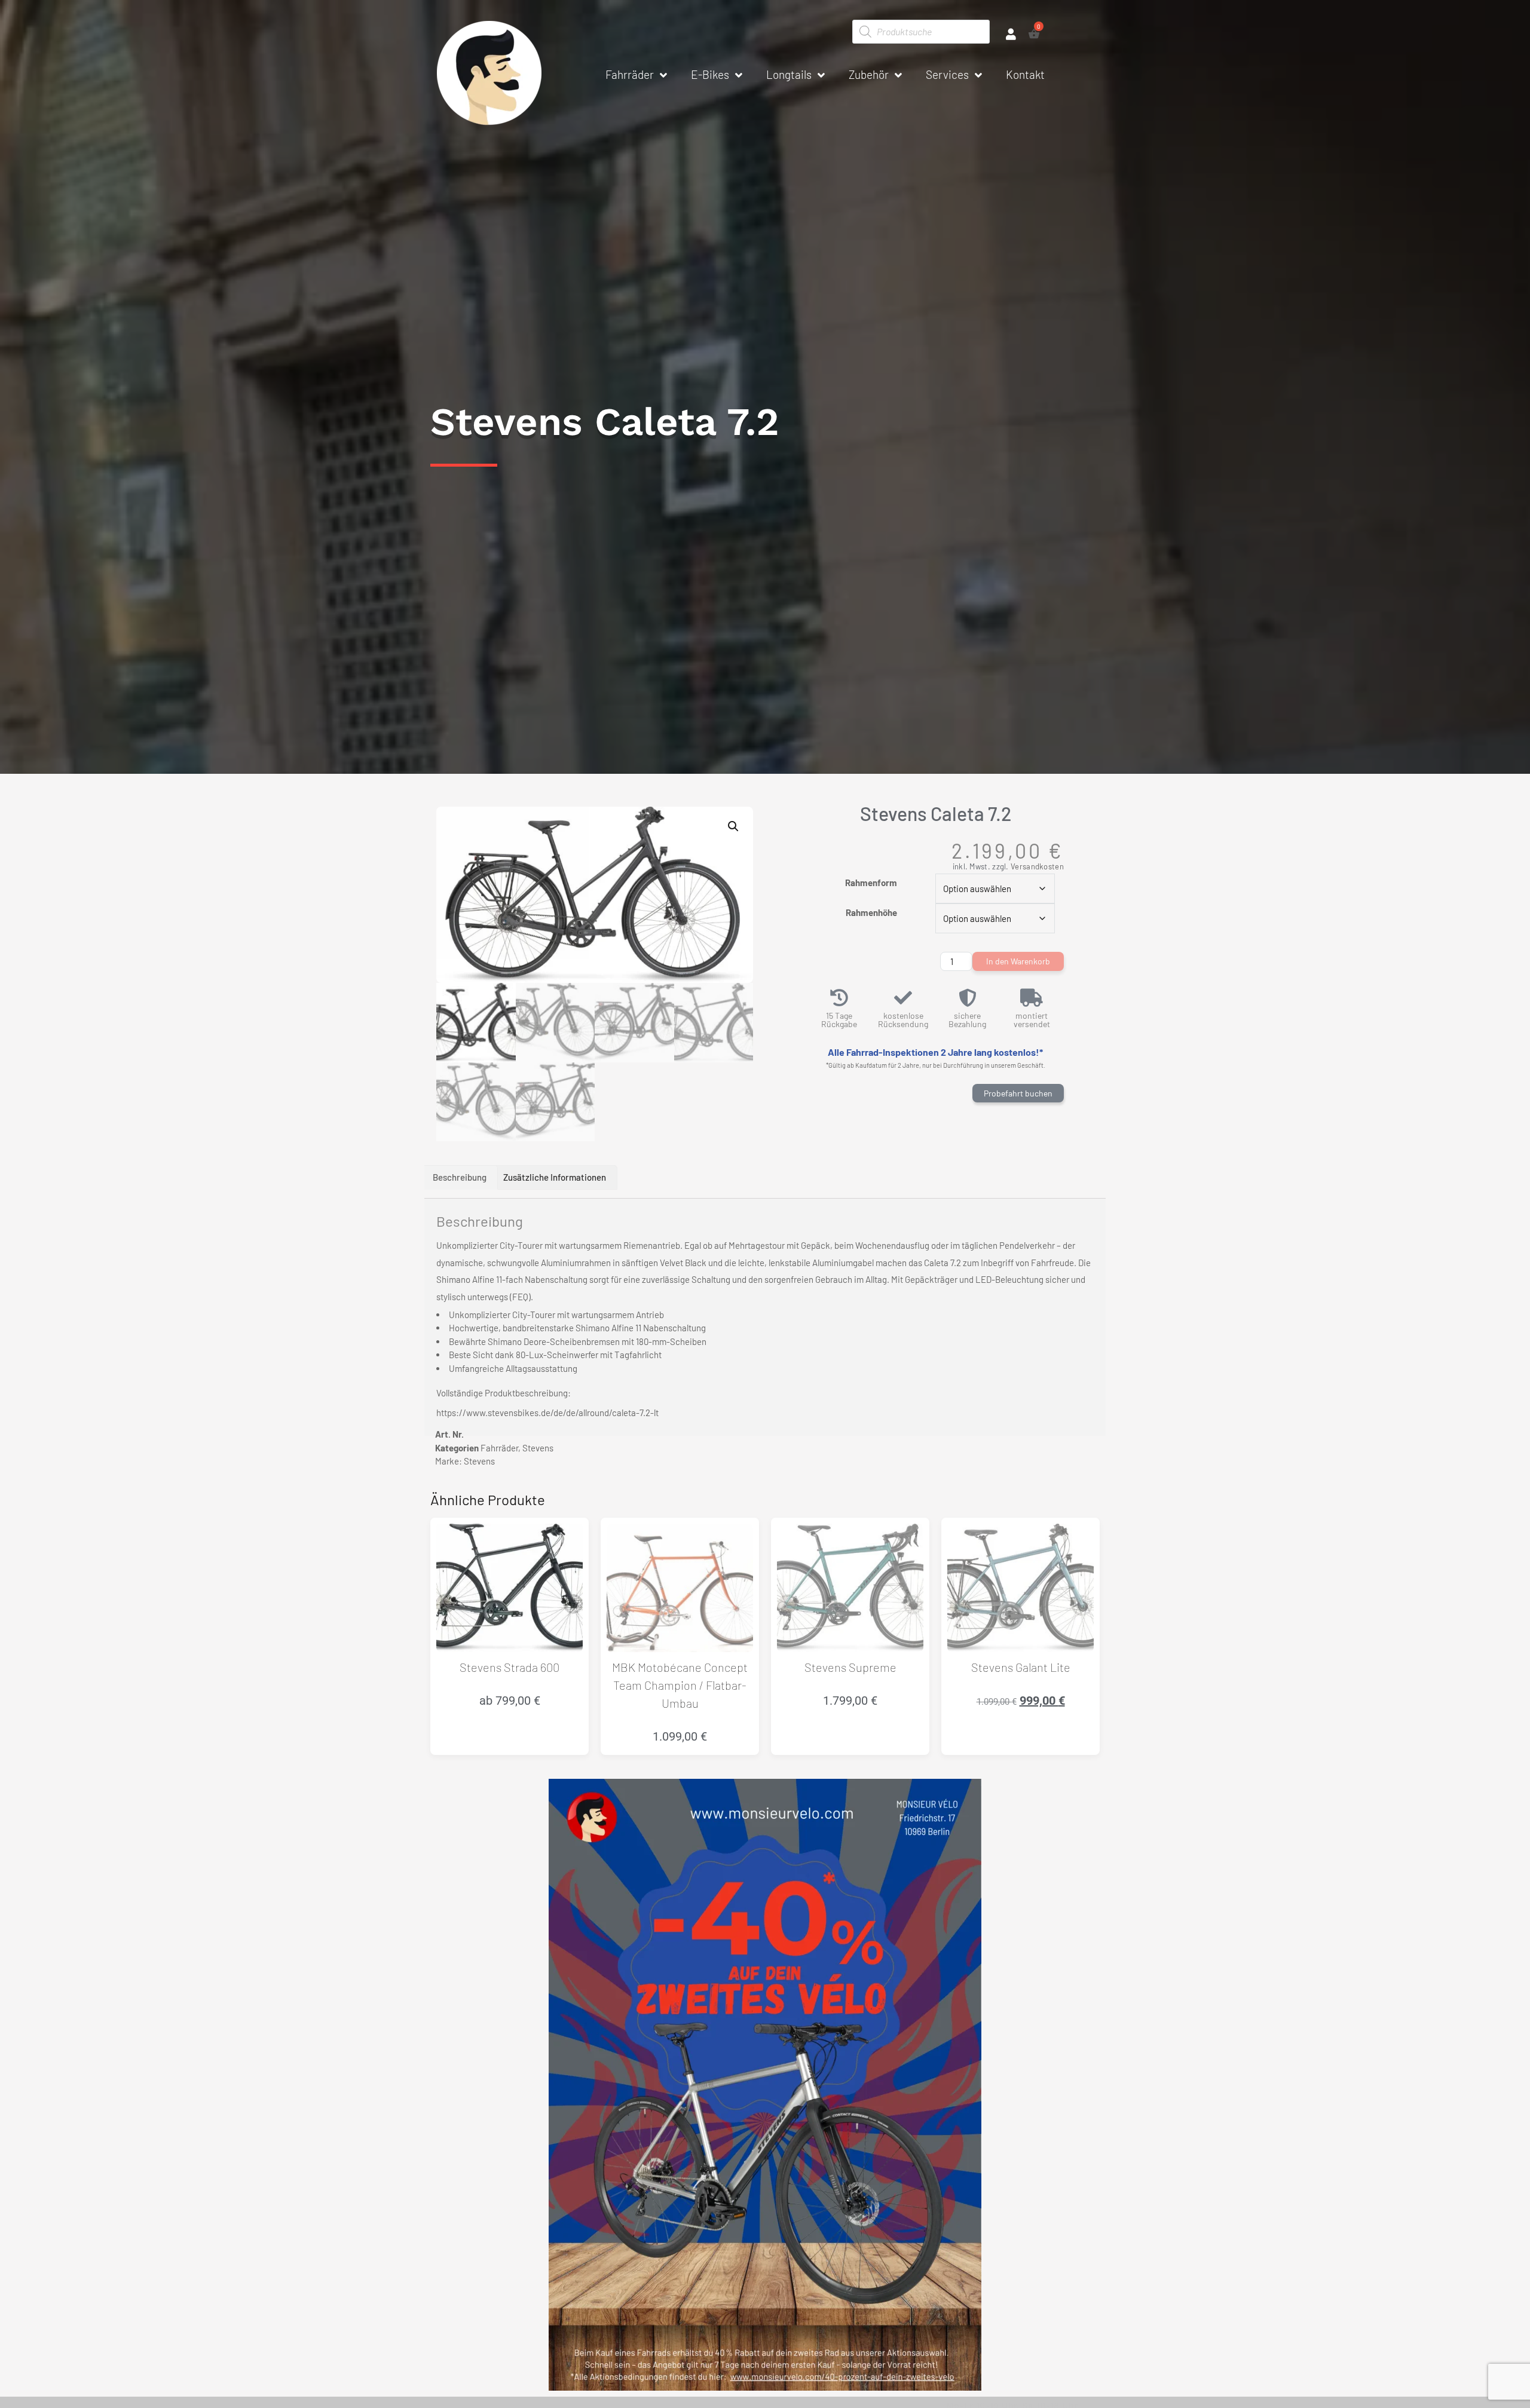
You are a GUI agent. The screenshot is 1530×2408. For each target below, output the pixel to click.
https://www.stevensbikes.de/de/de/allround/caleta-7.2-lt (547, 1413)
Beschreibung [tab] (460, 1177)
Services (947, 74)
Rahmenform (871, 883)
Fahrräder (630, 74)
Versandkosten (1037, 866)
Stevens (538, 1448)
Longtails (789, 74)
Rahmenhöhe (871, 912)
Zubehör (869, 74)
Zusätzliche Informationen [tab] (555, 1177)
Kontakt (1025, 74)
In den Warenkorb (1018, 961)
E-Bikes (710, 74)
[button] (733, 826)
